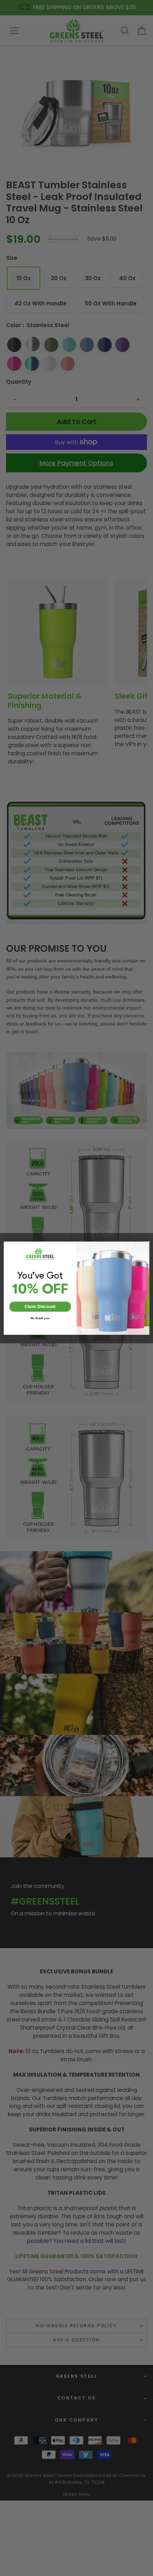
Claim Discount (40, 1306)
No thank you (40, 1318)
